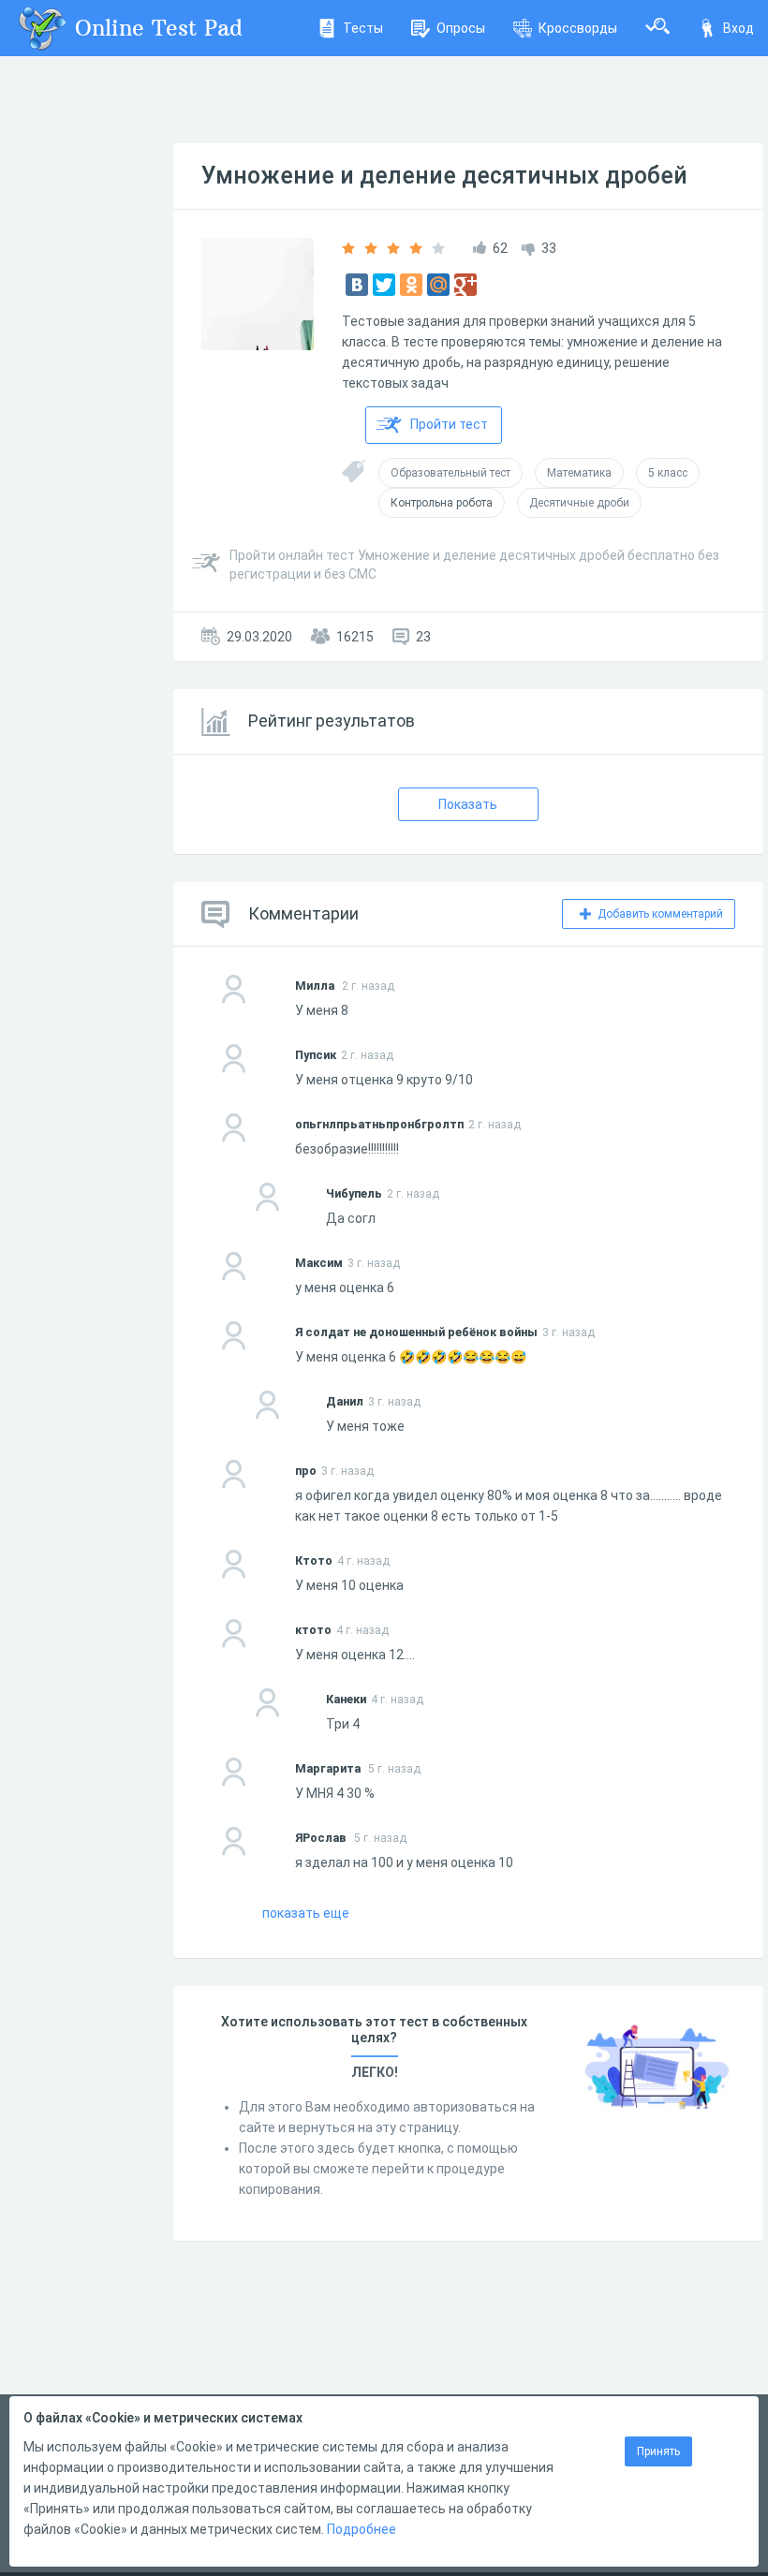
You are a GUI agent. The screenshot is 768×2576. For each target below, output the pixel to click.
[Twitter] (384, 285)
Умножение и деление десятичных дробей (444, 176)
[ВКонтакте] (357, 285)
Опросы (461, 28)
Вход (738, 28)
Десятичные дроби (579, 503)
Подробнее (362, 2529)
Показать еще (306, 1913)
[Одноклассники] (411, 285)
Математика (579, 473)
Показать (468, 804)
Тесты (363, 28)
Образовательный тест (450, 473)
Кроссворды (578, 28)
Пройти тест (449, 424)
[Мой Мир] (438, 285)
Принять (658, 2451)
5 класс (668, 473)
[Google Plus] (465, 285)
